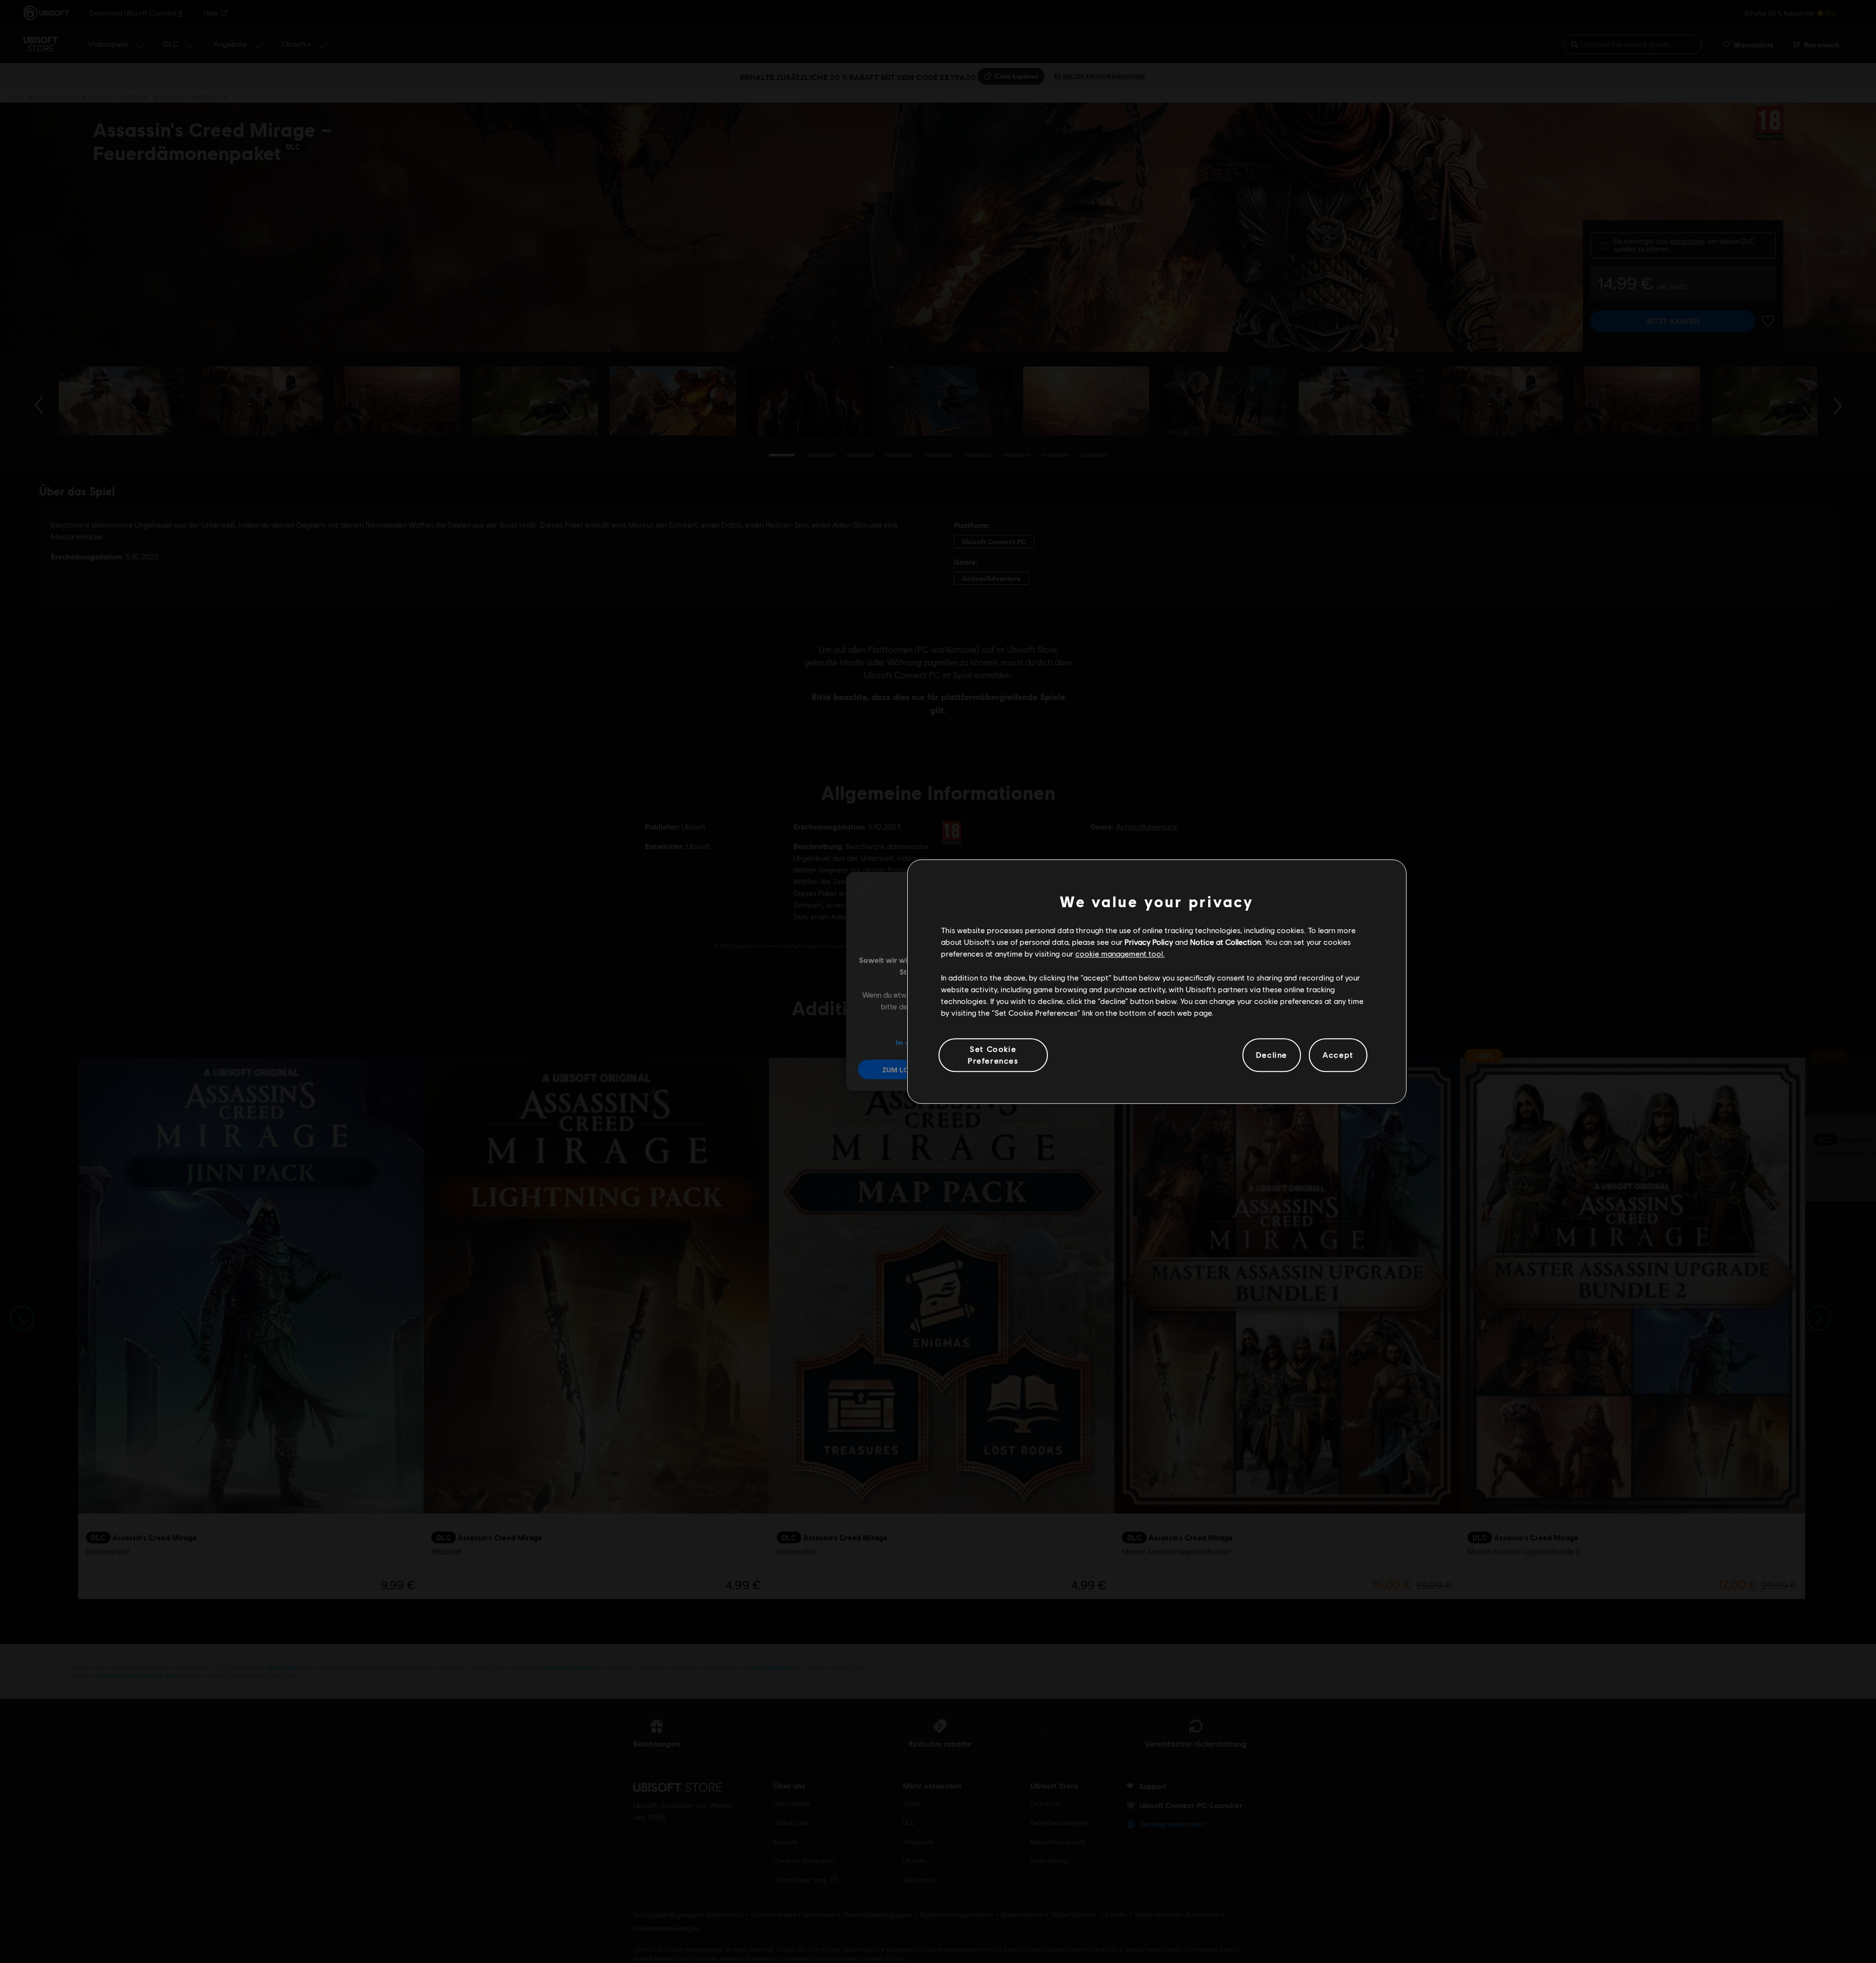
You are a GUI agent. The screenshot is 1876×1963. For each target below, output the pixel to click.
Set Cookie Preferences (993, 1055)
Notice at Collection (1226, 942)
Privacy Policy (1149, 942)
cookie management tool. (1120, 954)
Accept (1338, 1055)
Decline (1272, 1055)
